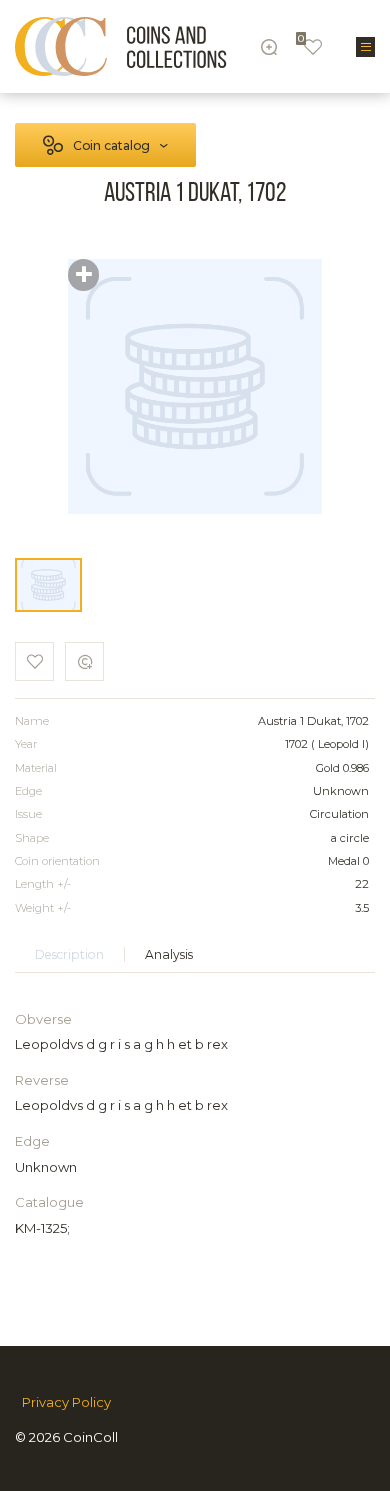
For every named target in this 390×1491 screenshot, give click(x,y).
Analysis (169, 954)
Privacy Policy (66, 1402)
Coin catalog (111, 145)
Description (69, 954)
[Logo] (121, 46)
